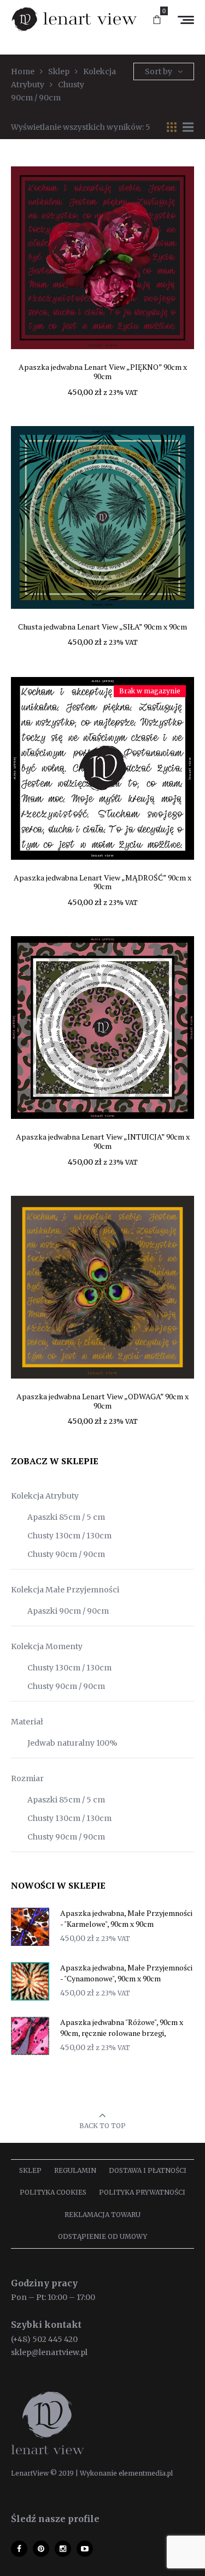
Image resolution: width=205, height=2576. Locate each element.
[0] (157, 20)
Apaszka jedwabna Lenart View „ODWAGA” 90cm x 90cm (102, 1401)
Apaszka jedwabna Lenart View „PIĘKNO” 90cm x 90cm (103, 372)
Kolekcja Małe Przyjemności (65, 1590)
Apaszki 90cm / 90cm (68, 1611)
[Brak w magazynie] (102, 768)
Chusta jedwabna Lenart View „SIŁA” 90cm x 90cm (102, 627)
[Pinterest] (41, 2549)
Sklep (30, 2170)
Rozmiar (27, 1778)
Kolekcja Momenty (47, 1646)
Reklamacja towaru (102, 2215)
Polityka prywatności (142, 2192)
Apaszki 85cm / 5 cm (66, 1517)
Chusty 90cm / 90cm (66, 1554)
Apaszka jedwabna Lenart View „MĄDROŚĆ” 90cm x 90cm (102, 882)
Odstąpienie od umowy (102, 2236)
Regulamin (75, 2170)
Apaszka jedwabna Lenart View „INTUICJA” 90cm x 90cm (103, 1141)
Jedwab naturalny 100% (72, 1743)
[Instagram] (63, 2549)
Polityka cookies (53, 2192)
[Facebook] (19, 2549)
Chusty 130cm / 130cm (69, 1536)
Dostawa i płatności (148, 2170)
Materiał (27, 1722)
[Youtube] (85, 2549)
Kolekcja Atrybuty (45, 1496)
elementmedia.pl (146, 2473)
